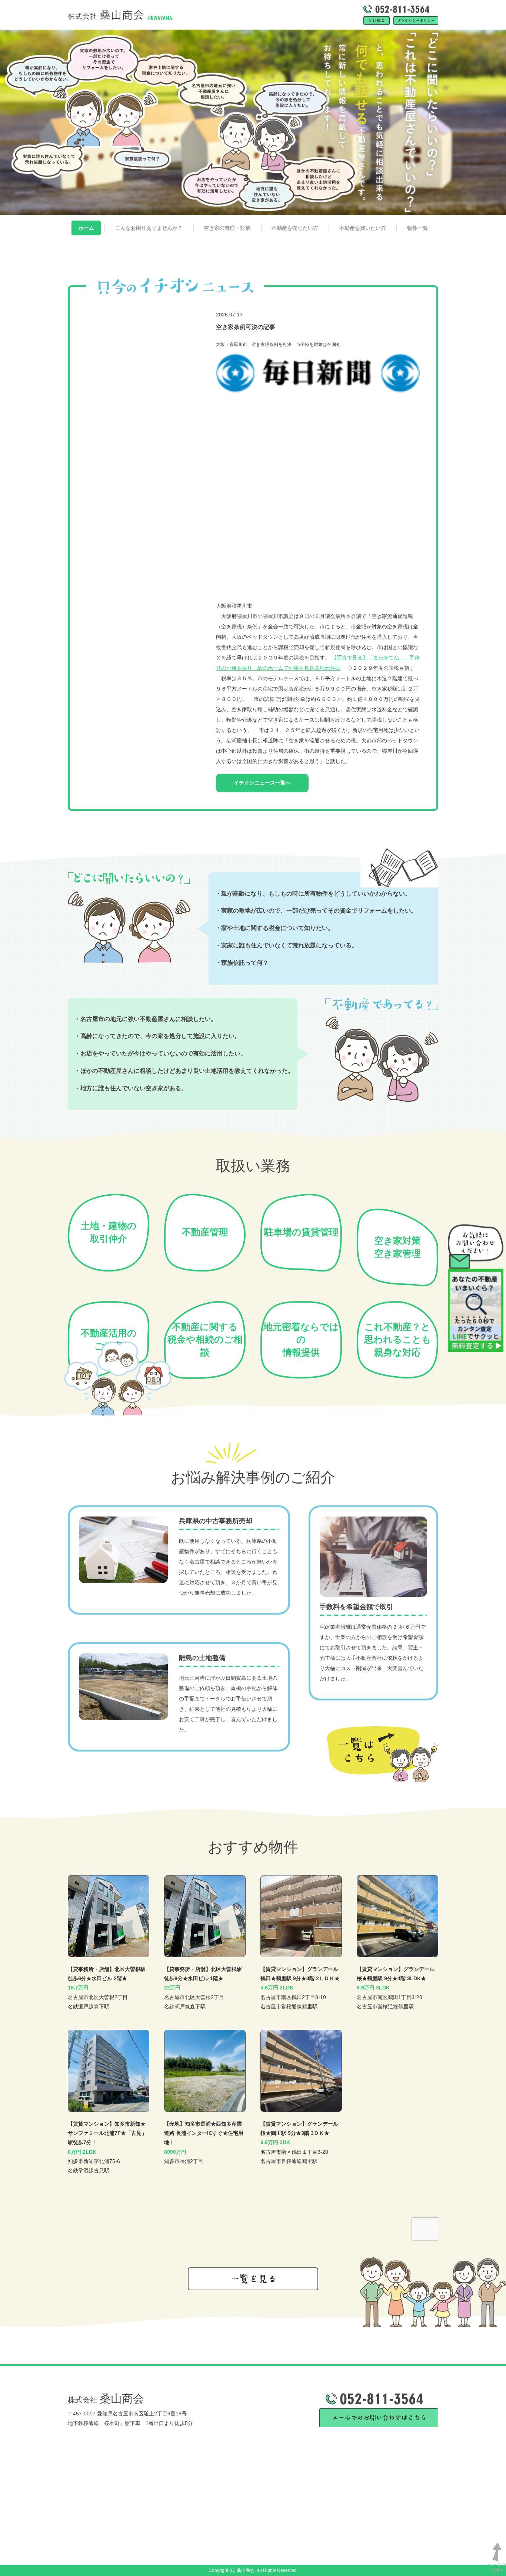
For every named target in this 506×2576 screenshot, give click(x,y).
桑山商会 (106, 2399)
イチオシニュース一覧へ (262, 783)
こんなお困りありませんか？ (149, 228)
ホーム (86, 228)
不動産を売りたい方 (295, 228)
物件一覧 (417, 228)
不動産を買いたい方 (363, 228)
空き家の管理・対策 (227, 228)
